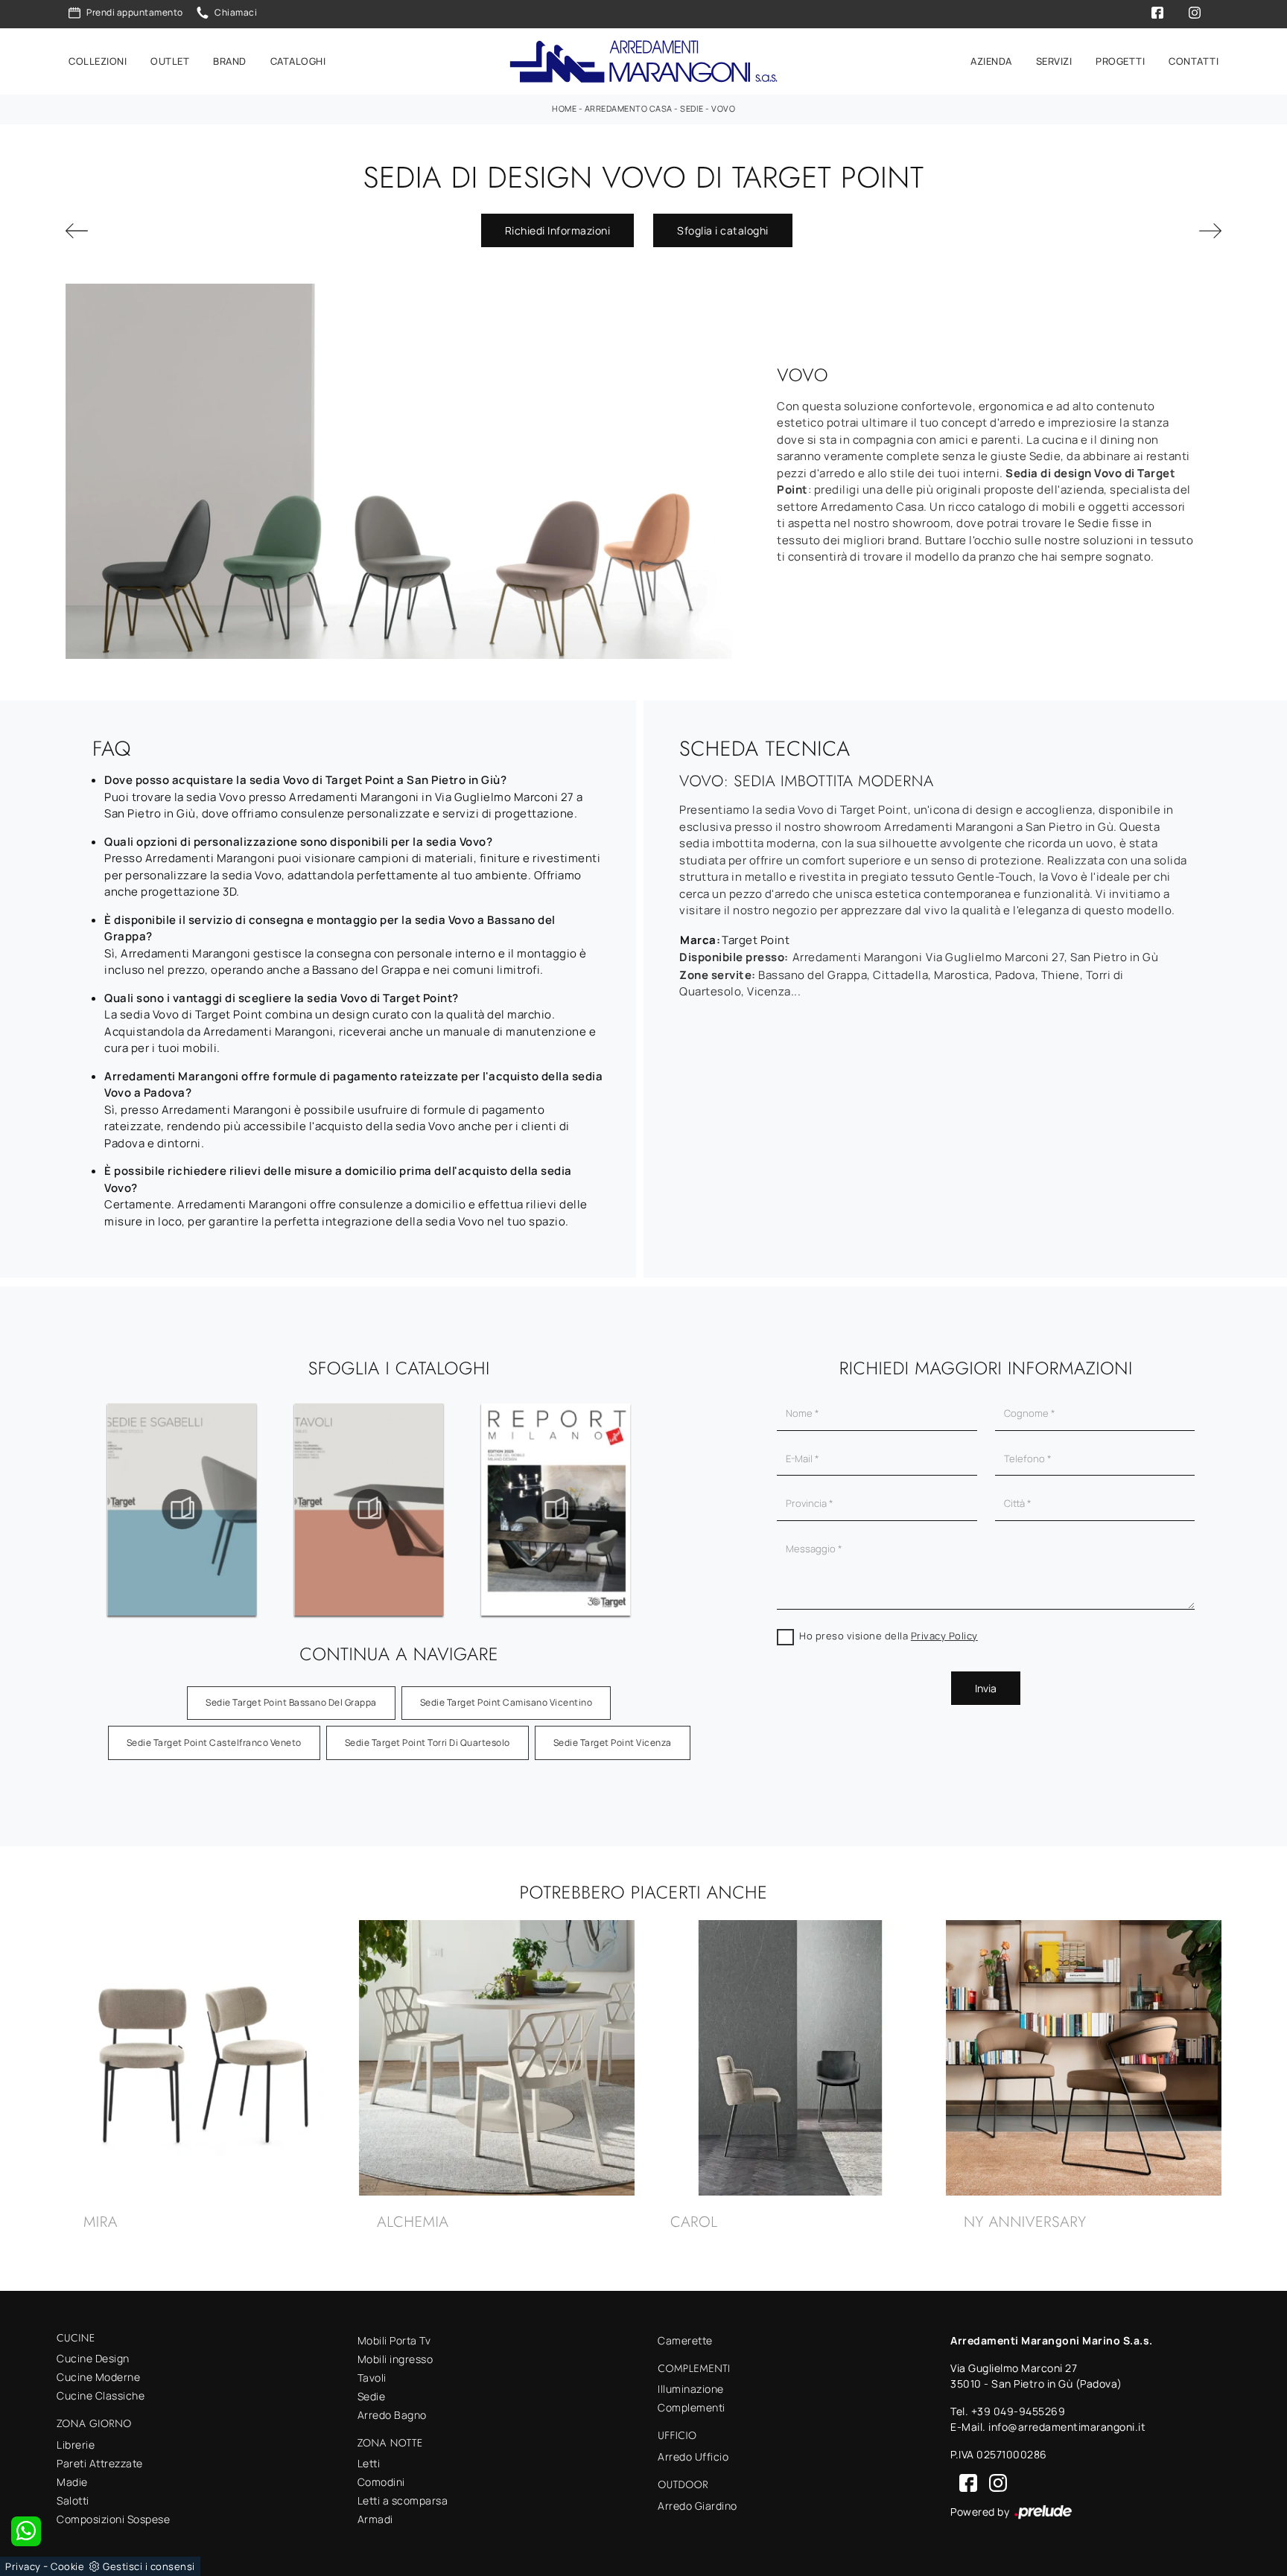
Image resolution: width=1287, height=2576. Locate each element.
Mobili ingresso (395, 2359)
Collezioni (98, 61)
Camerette (685, 2340)
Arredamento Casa (629, 108)
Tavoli (372, 2378)
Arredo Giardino (697, 2506)
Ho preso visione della (889, 1636)
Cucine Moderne (98, 2377)
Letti (369, 2463)
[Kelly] (1132, 231)
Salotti (73, 2500)
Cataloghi (298, 61)
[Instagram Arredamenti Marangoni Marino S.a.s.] (994, 2482)
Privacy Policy (944, 1636)
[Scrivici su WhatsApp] (26, 2531)
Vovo (723, 108)
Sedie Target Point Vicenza (613, 1743)
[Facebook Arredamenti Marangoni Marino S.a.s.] (965, 2482)
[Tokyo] (155, 231)
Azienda (991, 61)
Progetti (1120, 61)
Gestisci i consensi (149, 2566)
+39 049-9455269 (1019, 2411)
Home (564, 108)
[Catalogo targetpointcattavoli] (476, 1509)
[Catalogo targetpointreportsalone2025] (663, 1509)
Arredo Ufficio (693, 2457)
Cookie (67, 2566)
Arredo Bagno (392, 2415)
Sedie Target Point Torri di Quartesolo (428, 1743)
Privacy (23, 2566)
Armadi (375, 2519)
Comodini (381, 2482)
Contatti (1194, 61)
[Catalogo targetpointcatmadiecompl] (103, 1509)
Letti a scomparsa (403, 2500)
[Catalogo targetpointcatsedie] (290, 1509)
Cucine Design (93, 2358)
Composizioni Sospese (113, 2519)
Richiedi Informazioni (558, 230)
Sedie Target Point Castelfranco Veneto (214, 1743)
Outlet (170, 61)
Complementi (692, 2407)
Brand (230, 61)
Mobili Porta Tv (394, 2340)
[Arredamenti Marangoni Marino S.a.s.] (643, 61)
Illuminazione (691, 2389)
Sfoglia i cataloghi (723, 230)
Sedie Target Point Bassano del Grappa (291, 1702)
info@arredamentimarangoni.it (1067, 2427)
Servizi (1054, 61)
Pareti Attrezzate (100, 2463)
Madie (72, 2482)
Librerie (76, 2445)
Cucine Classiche (101, 2395)
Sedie (692, 108)
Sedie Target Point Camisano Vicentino (506, 1702)
